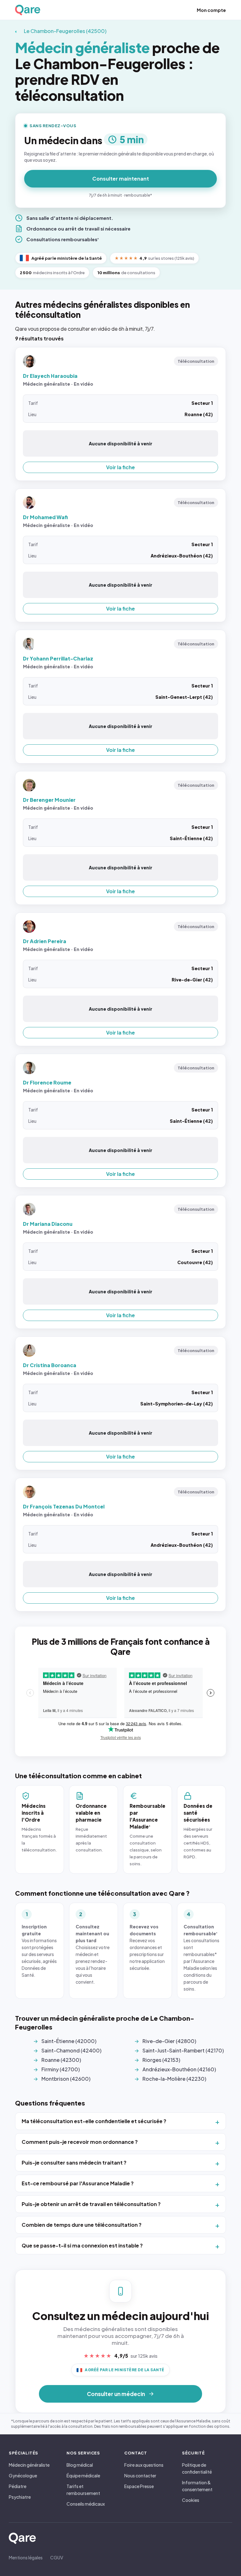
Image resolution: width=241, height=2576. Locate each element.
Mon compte (211, 10)
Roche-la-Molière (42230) (174, 2079)
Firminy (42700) (61, 2069)
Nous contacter (140, 2475)
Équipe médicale (83, 2475)
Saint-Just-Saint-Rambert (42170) (183, 2050)
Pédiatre (18, 2486)
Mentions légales (26, 2557)
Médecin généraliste (29, 2465)
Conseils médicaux (86, 2504)
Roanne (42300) (61, 2060)
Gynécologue (23, 2475)
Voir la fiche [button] (120, 467)
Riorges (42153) (161, 2060)
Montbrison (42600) (66, 2079)
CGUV (57, 2557)
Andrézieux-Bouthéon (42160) (179, 2069)
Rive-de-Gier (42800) (169, 2041)
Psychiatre (20, 2497)
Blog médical (80, 2465)
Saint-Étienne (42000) (69, 2041)
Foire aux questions (144, 2465)
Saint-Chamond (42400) (71, 2050)
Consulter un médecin (116, 2394)
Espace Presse (139, 2486)
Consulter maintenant (121, 179)
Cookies (191, 2500)
